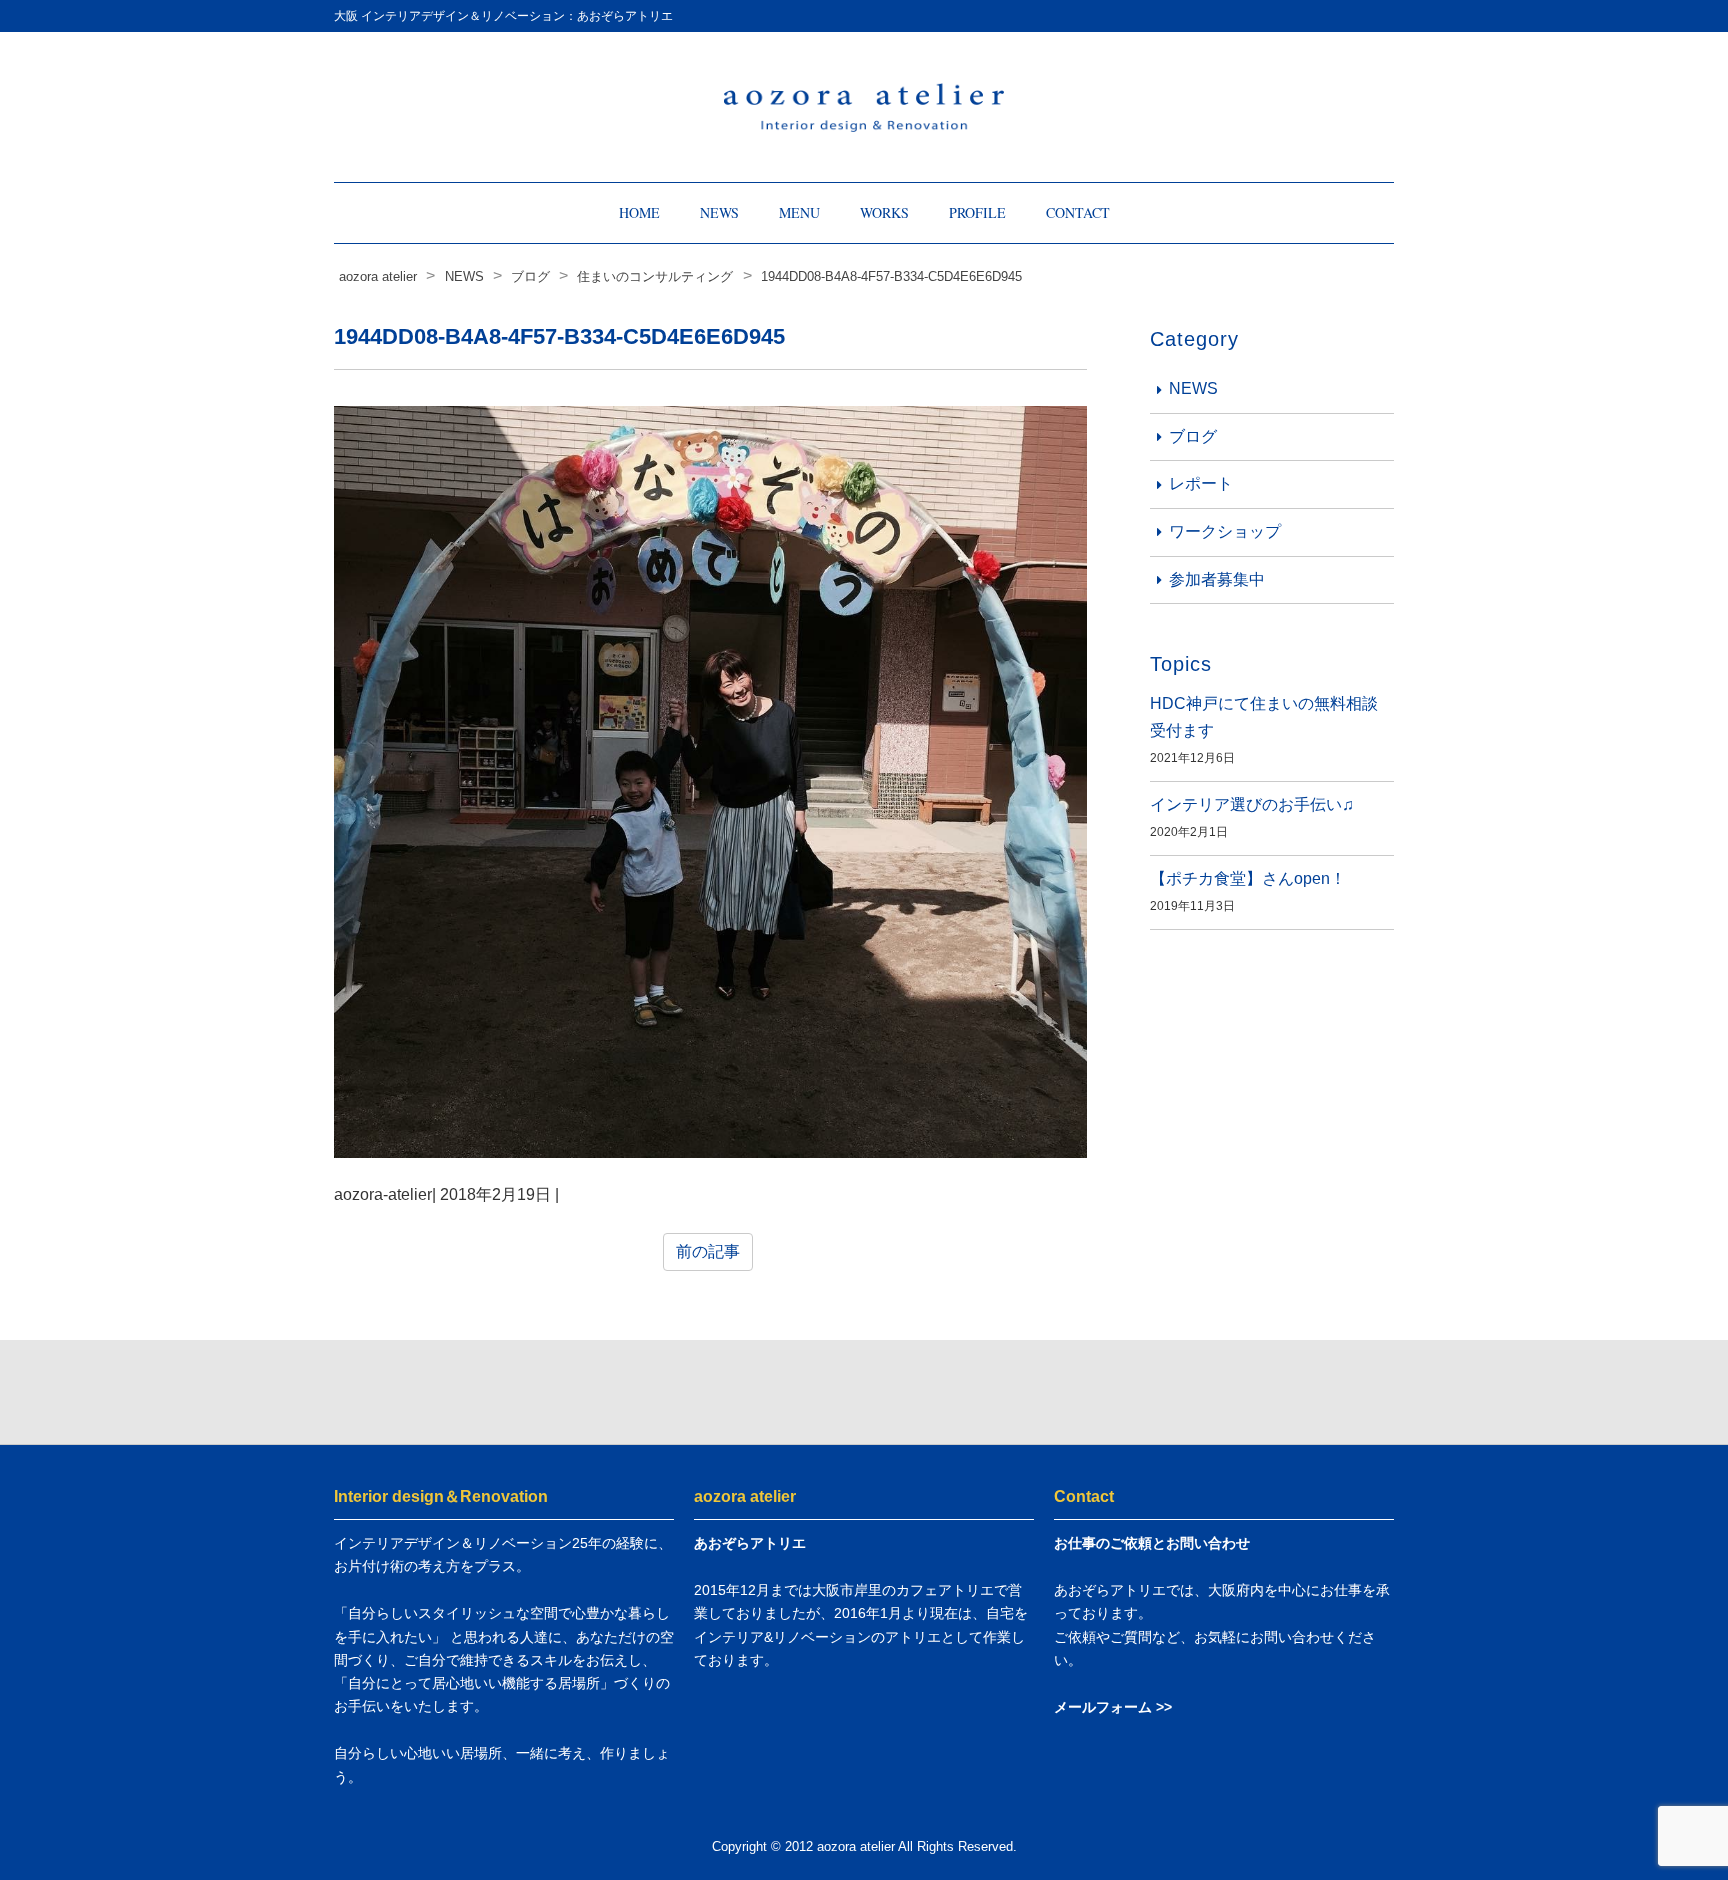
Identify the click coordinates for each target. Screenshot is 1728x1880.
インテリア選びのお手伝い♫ (1252, 804)
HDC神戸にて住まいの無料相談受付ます (1264, 717)
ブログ (1193, 436)
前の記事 (708, 1251)
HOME (639, 212)
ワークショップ (1225, 531)
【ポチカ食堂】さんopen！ (1248, 878)
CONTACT (1078, 212)
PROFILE (977, 212)
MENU (799, 212)
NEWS (719, 212)
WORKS (884, 212)
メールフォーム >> (1113, 1707)
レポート (1201, 483)
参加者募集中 (1217, 579)
